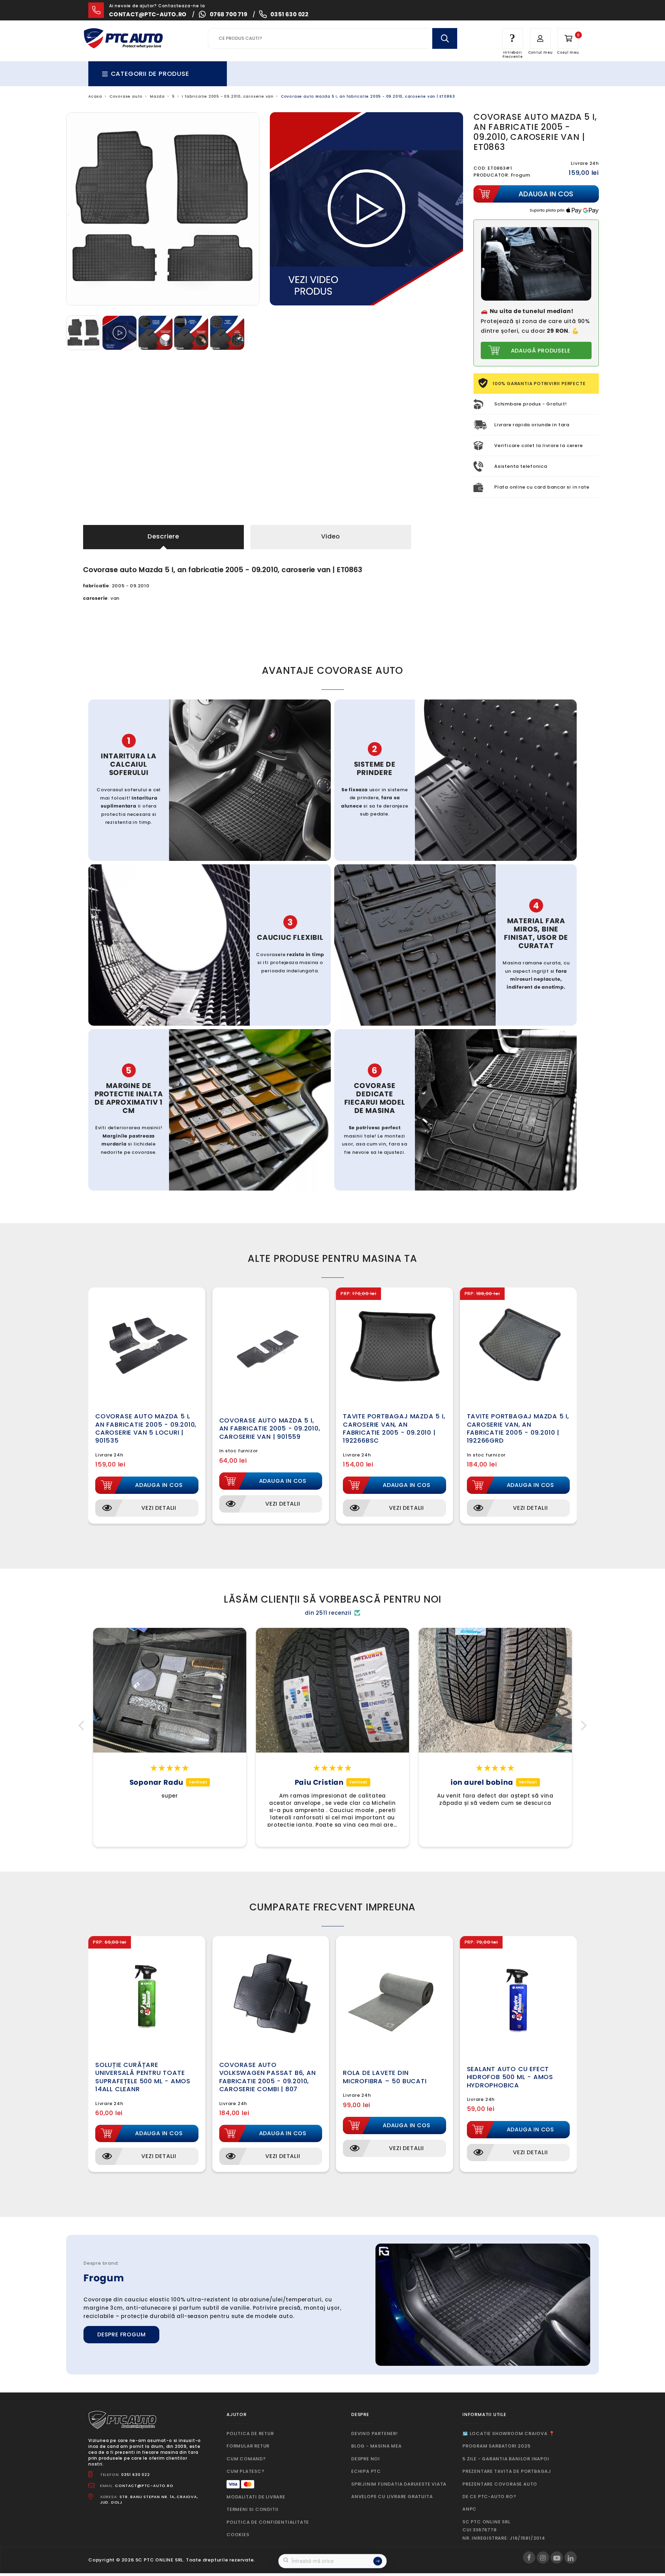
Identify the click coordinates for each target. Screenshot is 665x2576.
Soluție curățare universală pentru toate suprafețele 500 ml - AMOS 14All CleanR (143, 2077)
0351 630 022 (290, 14)
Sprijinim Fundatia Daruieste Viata (399, 2484)
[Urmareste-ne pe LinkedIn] (571, 2557)
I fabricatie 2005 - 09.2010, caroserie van (228, 96)
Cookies (238, 2535)
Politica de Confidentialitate (268, 2522)
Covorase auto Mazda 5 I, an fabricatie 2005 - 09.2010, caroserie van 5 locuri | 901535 (146, 1428)
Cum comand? (246, 2459)
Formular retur (248, 2446)
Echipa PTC (366, 2471)
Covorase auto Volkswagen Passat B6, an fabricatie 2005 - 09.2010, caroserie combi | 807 (268, 2077)
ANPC (469, 2509)
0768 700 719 (229, 14)
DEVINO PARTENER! (375, 2434)
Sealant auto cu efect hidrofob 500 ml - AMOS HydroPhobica (510, 2077)
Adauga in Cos (159, 1485)
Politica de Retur (250, 2434)
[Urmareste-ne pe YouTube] (557, 2557)
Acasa (95, 96)
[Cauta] (445, 38)
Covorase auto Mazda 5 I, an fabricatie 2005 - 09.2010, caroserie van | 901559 (270, 1428)
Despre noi (366, 2459)
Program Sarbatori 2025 (496, 2446)
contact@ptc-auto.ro (148, 14)
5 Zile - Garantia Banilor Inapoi (506, 2459)
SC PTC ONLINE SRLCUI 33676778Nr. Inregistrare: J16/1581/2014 (504, 2530)
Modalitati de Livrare (256, 2497)
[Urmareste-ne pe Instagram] (543, 2557)
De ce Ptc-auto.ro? (489, 2497)
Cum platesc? (246, 2471)
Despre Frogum (121, 2334)
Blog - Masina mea (376, 2446)
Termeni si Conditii (252, 2509)
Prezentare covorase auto (500, 2484)
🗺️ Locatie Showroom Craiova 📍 (508, 2434)
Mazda (157, 96)
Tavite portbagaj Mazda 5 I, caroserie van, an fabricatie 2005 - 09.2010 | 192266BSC (394, 1428)
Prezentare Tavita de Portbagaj (507, 2471)
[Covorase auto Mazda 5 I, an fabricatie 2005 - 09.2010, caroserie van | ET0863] (84, 333)
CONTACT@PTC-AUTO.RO (144, 2486)
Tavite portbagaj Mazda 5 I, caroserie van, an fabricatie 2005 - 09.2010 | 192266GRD (518, 1428)
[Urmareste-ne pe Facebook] (529, 2557)
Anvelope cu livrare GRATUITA (392, 2497)
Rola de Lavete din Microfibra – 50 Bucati (385, 2077)
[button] (83, 1725)
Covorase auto (126, 96)
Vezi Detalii (159, 1508)
